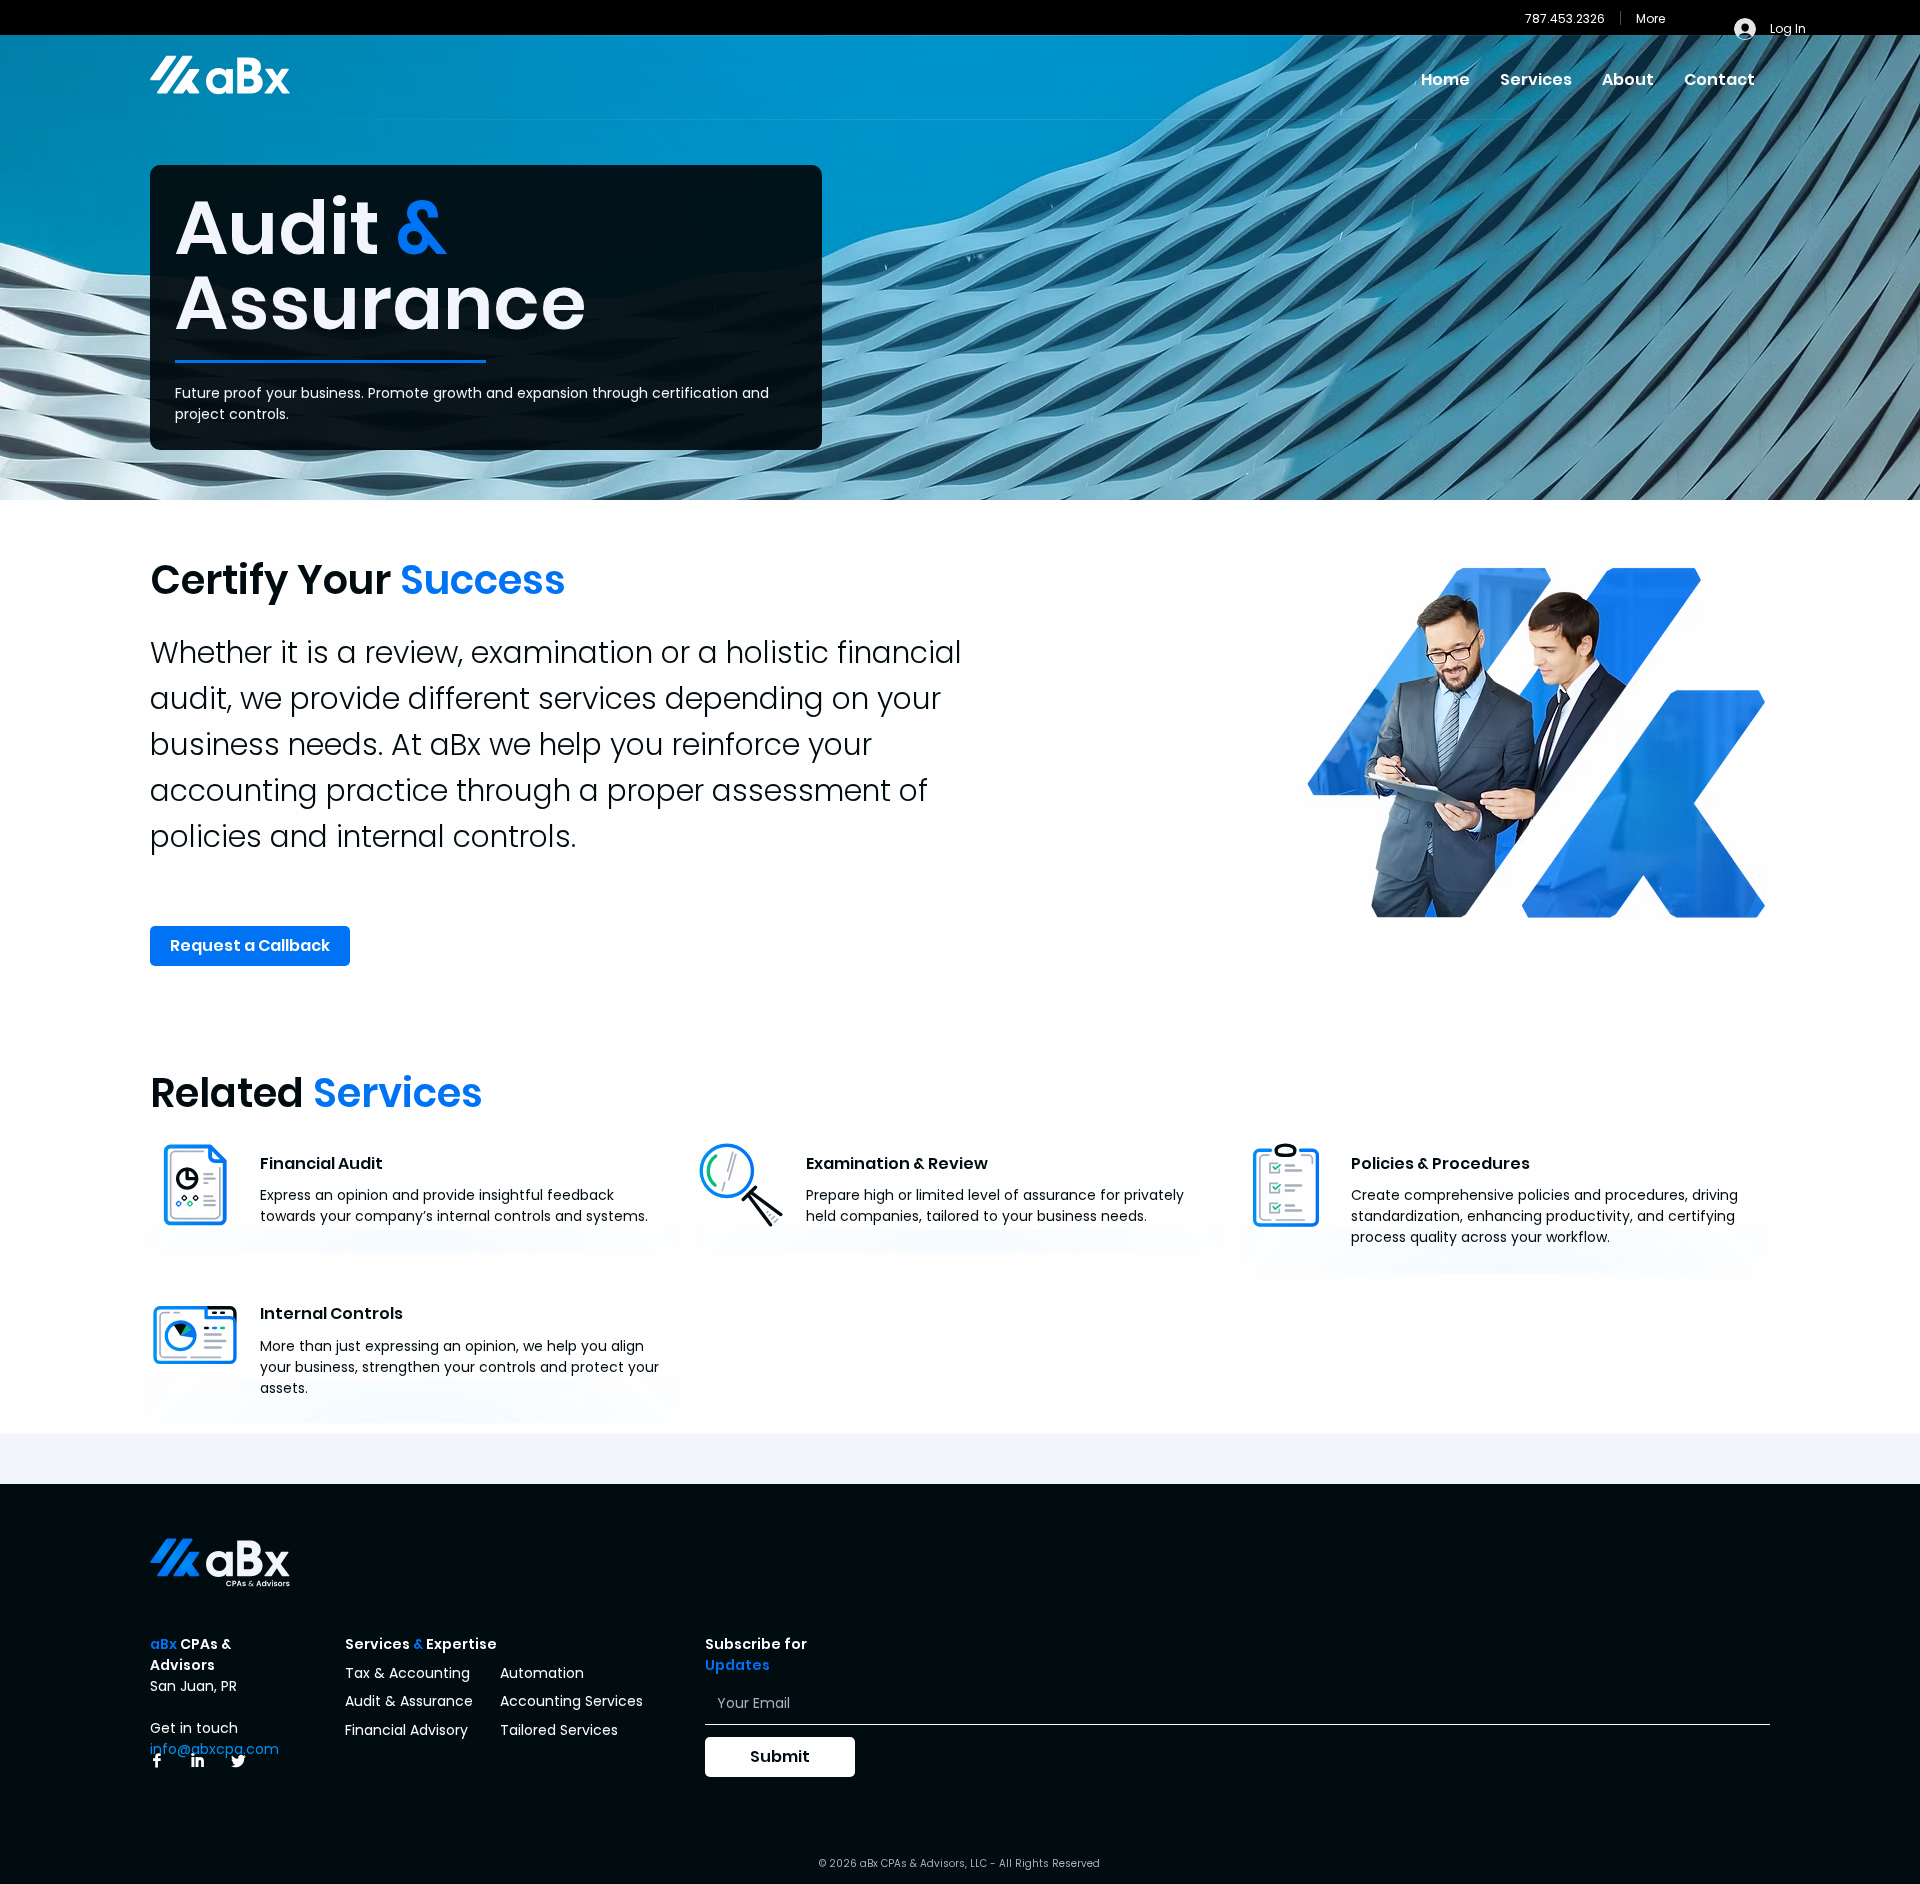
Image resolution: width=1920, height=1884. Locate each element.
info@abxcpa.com (214, 1749)
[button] (1536, 77)
